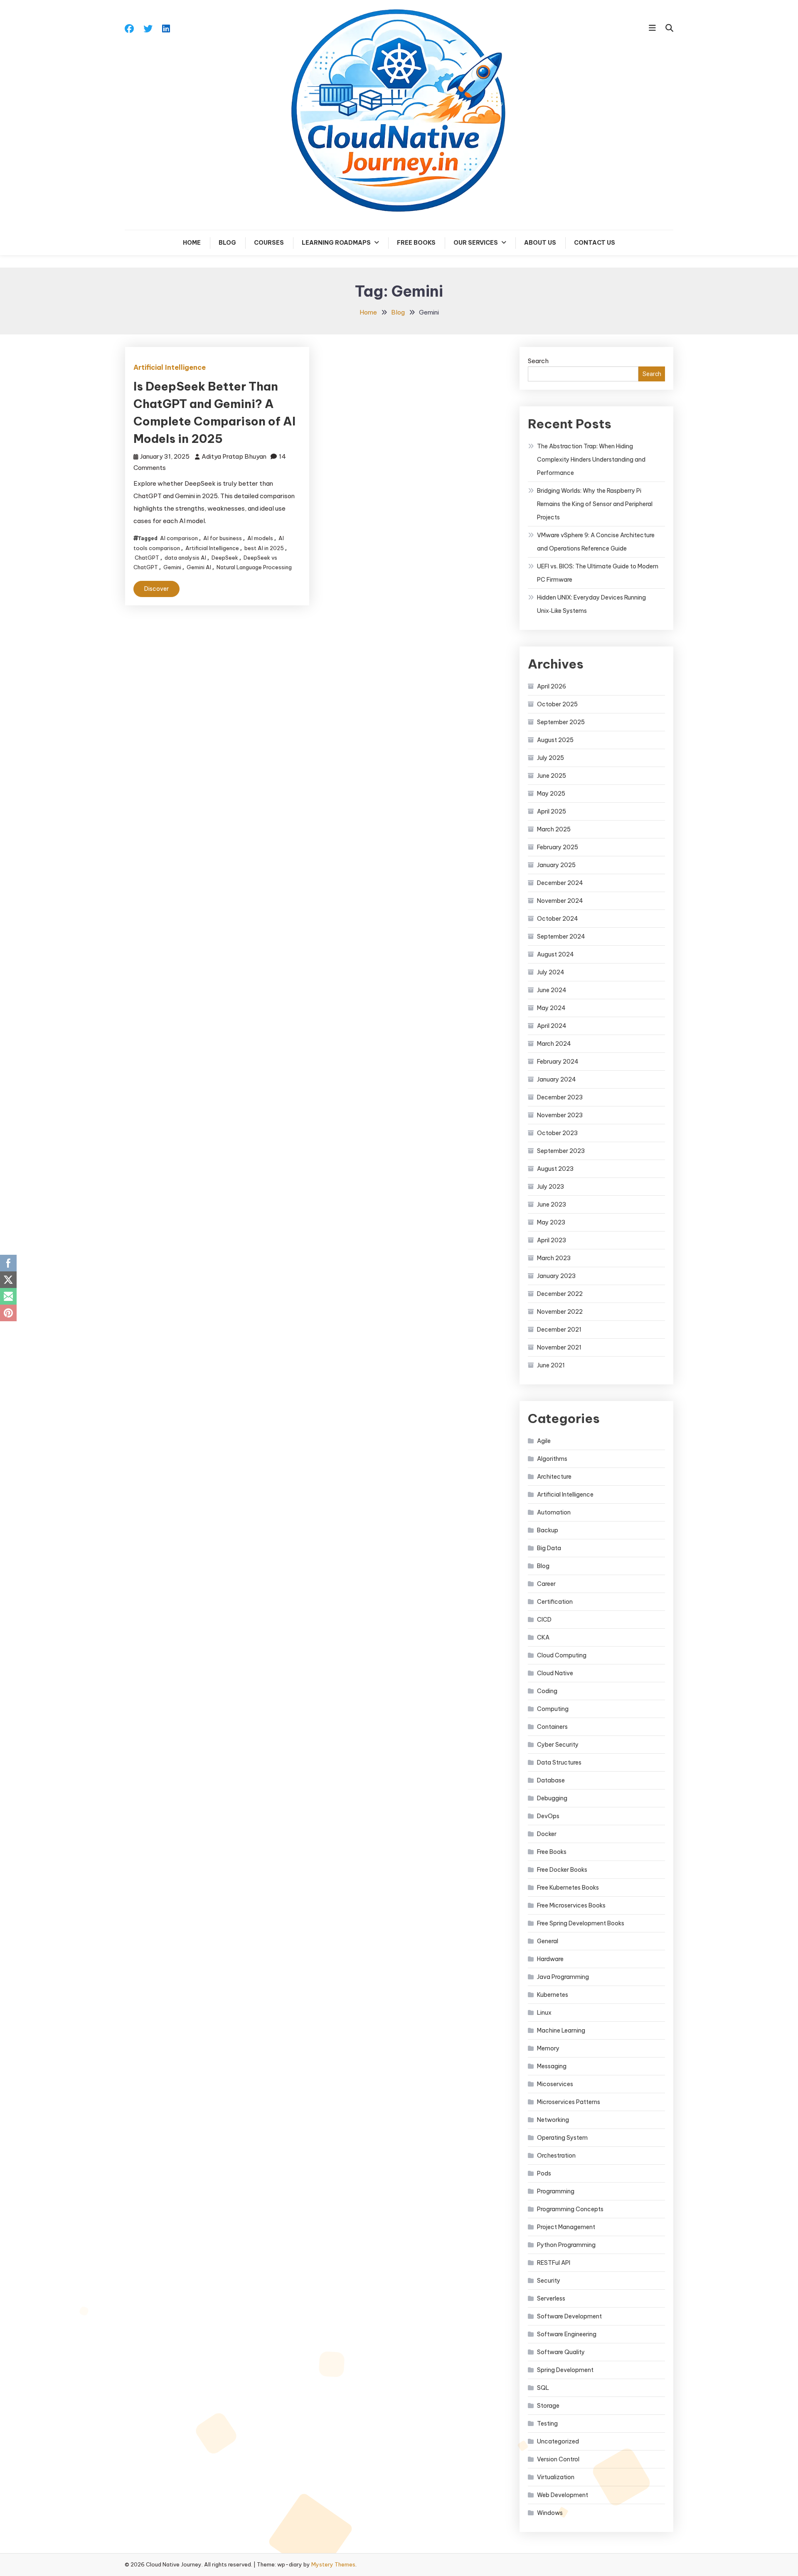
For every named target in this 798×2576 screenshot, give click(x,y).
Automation (554, 1512)
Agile (544, 1441)
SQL (543, 2388)
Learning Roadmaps (336, 243)
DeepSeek (225, 558)
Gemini (172, 567)
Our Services (476, 243)
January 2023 (556, 1276)
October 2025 (557, 704)
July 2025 (550, 758)
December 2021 (559, 1330)
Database (551, 1780)
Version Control (558, 2459)
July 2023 (550, 1187)
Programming (556, 2191)
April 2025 (552, 811)
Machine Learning (561, 2030)
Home (192, 243)
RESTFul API (554, 2263)
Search (538, 361)
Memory (548, 2048)
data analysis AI (185, 558)
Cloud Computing (562, 1655)
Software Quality (561, 2352)
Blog (227, 243)
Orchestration (556, 2156)
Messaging (552, 2066)
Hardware (550, 1959)
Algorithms (552, 1459)
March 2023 (554, 1258)
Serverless (551, 2298)
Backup (548, 1530)
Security (549, 2281)
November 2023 (560, 1115)
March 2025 (554, 829)
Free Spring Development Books (581, 1923)
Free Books (416, 243)
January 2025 (556, 865)
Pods (544, 2173)
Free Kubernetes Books (568, 1888)
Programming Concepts (570, 2209)
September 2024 (561, 937)
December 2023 (560, 1097)
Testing (547, 2424)
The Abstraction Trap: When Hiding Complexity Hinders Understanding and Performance (591, 460)
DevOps (548, 1816)
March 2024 (554, 1044)
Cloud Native (555, 1673)
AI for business (223, 538)
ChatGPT (147, 558)
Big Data (549, 1548)
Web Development (563, 2495)
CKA (543, 1637)
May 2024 (551, 1008)
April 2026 (552, 686)
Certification (555, 1602)
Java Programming (563, 1977)
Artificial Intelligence (170, 367)
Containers (552, 1727)
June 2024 (552, 990)
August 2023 (555, 1169)
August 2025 (555, 740)
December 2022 (560, 1294)
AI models (260, 538)
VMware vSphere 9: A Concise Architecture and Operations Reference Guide (596, 542)
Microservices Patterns (569, 2102)
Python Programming (566, 2245)
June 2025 (552, 776)
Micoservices (555, 2084)
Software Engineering (567, 2334)
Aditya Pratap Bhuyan (234, 456)
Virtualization (556, 2477)
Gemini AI (199, 567)
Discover (156, 589)
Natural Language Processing (254, 567)
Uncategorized (558, 2441)
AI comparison (179, 538)
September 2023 (561, 1151)
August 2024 (555, 954)
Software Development (569, 2316)
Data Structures (559, 1762)
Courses (269, 243)
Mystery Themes (333, 2564)
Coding (547, 1691)
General (548, 1941)
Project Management (566, 2227)
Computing (553, 1709)
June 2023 (552, 1204)
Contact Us (595, 243)
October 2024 (558, 919)
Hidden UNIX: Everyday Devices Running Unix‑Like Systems (591, 604)
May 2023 (551, 1222)
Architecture (554, 1477)
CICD (544, 1620)
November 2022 (560, 1312)
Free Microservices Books (571, 1905)
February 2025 (558, 847)
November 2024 (560, 901)
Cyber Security (558, 1745)
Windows (550, 2513)
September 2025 (561, 722)
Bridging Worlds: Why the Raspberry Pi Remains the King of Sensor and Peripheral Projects (595, 504)
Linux (544, 2013)
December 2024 (560, 883)
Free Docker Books (562, 1870)
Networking (553, 2120)
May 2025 (551, 794)
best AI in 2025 (264, 548)
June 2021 (551, 1365)
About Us (540, 243)
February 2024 (558, 1062)
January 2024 (557, 1079)
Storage (548, 2406)
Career (546, 1584)
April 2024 (552, 1026)
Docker (547, 1834)
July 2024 (551, 972)
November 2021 (559, 1347)
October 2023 (557, 1133)
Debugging (552, 1798)
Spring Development (565, 2370)
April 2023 (552, 1240)
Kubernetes (553, 1995)
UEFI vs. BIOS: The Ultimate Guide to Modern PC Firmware (598, 573)
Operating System (562, 2138)
